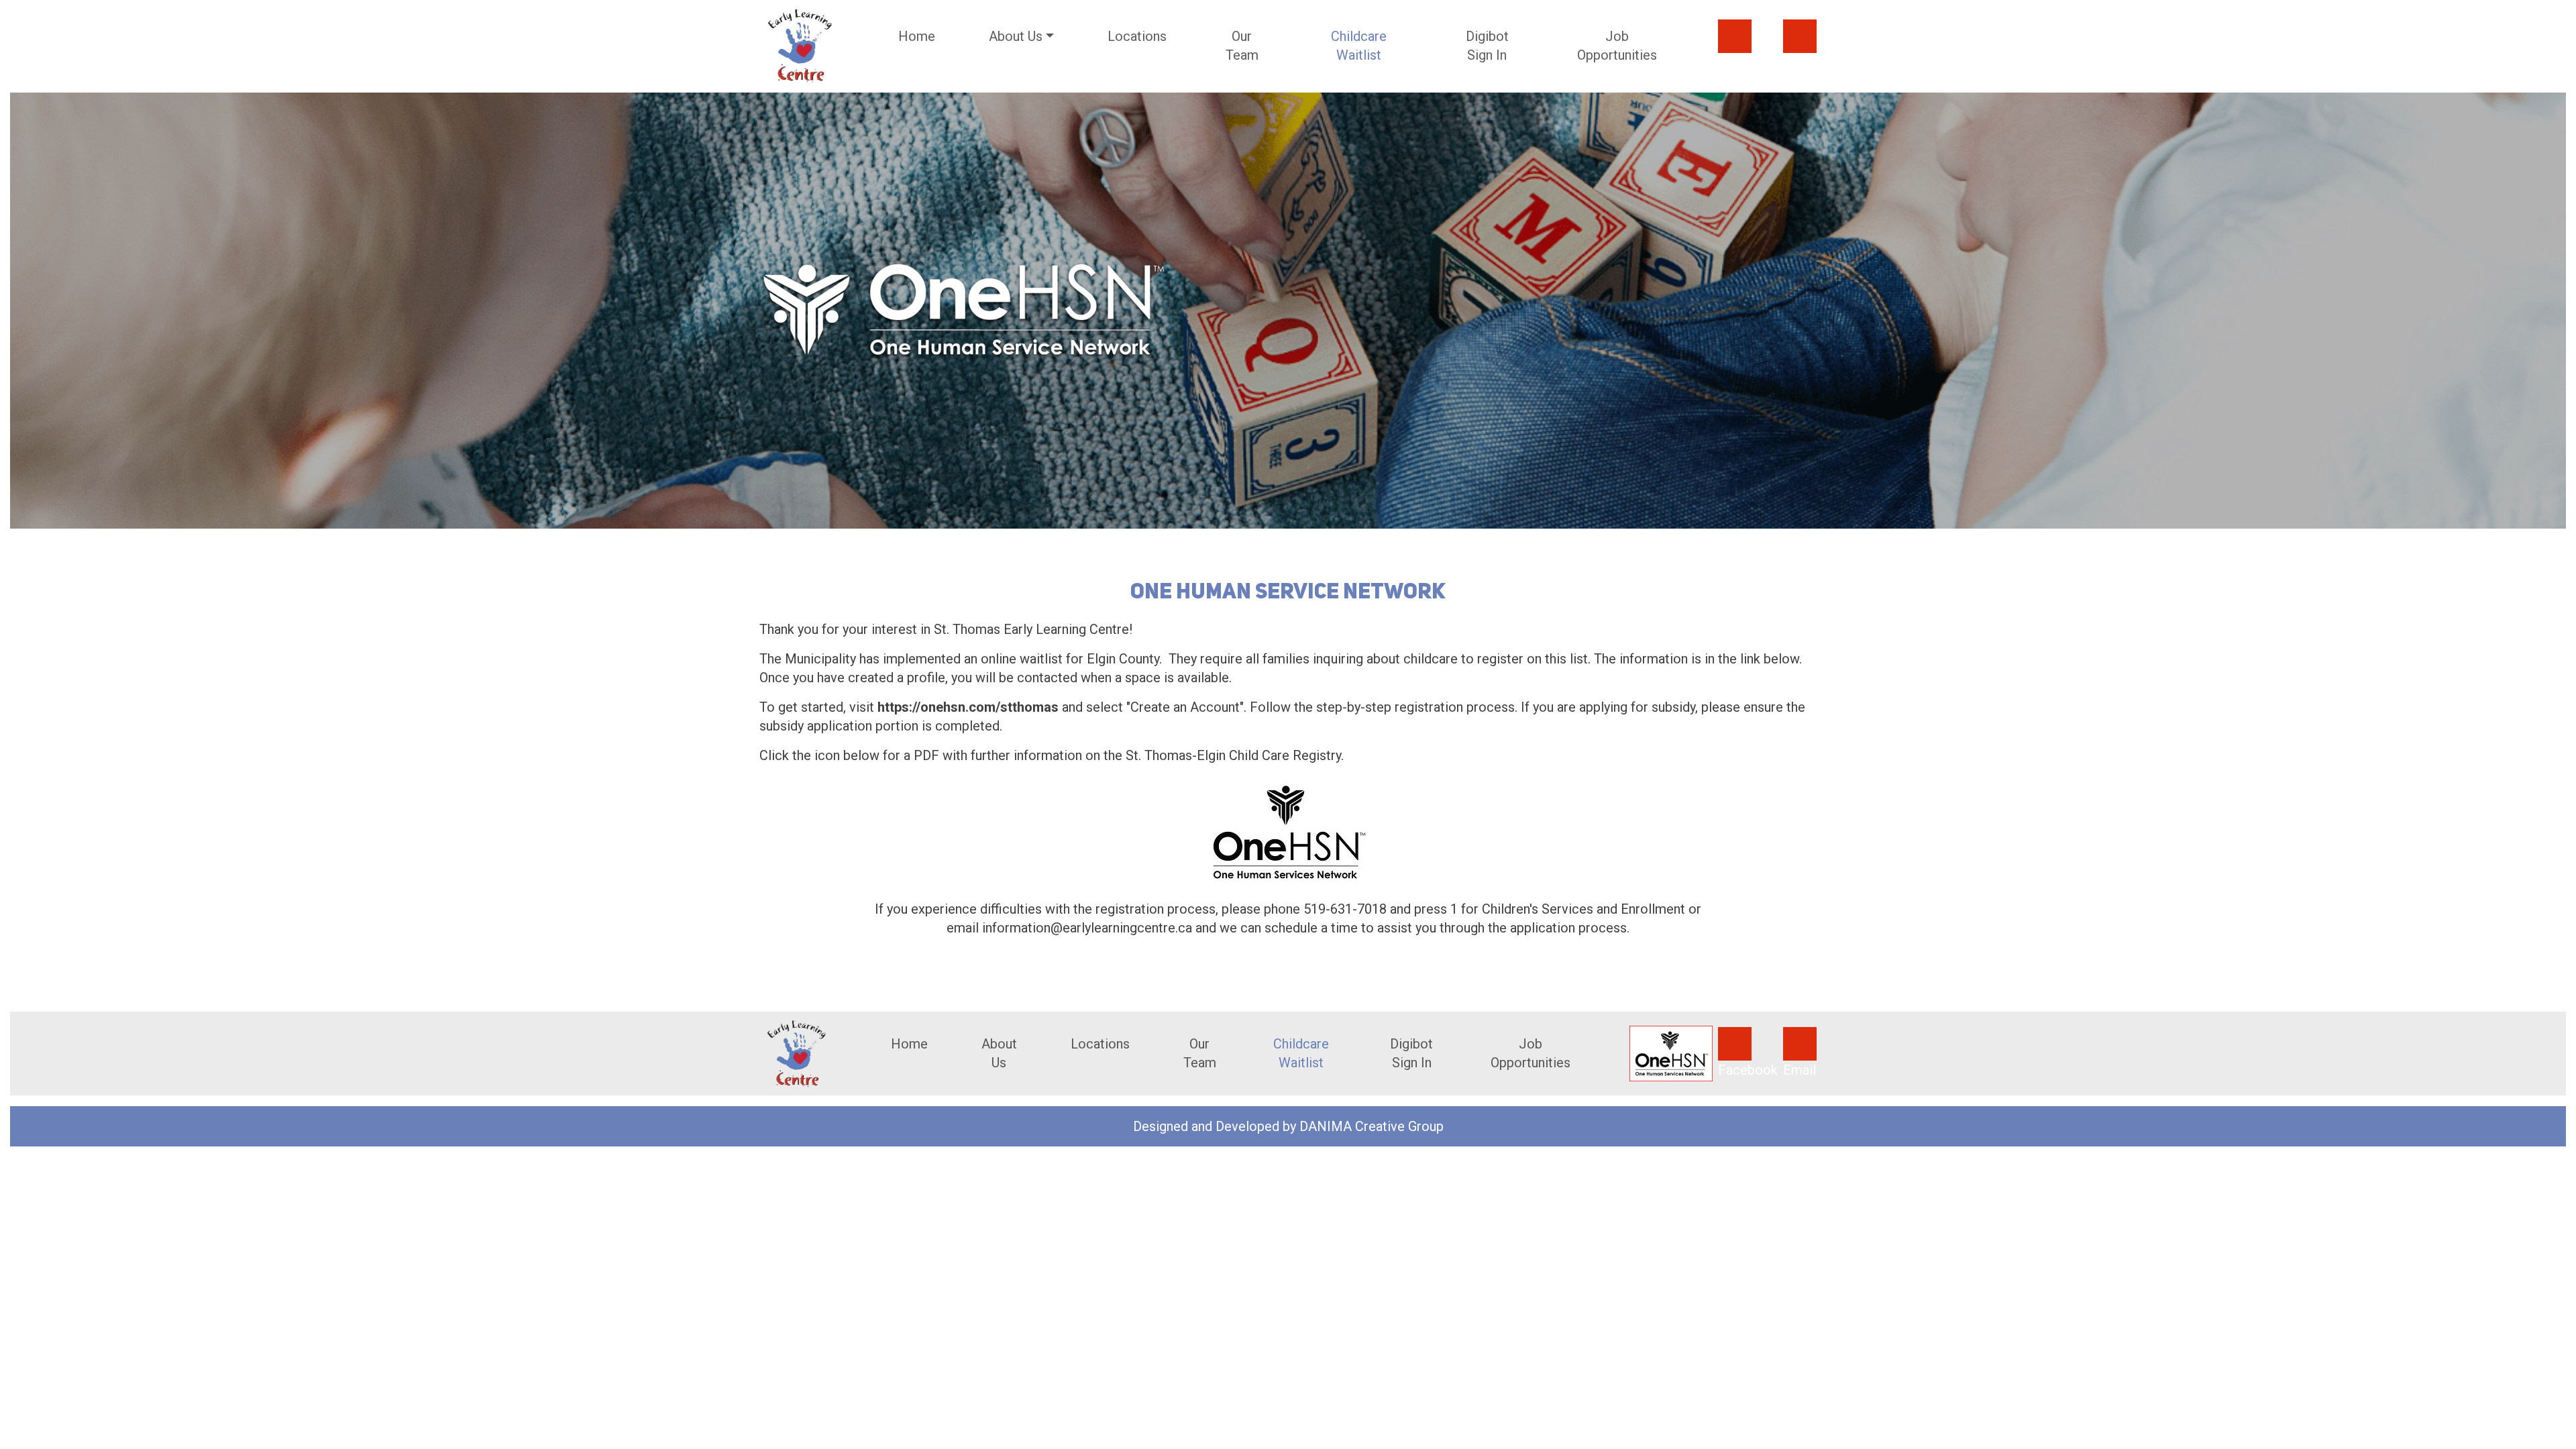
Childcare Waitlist (1359, 46)
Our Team (1242, 46)
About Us (999, 1053)
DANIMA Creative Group (1372, 1126)
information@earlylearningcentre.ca (1087, 928)
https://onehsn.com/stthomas (968, 707)
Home (917, 36)
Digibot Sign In (1487, 46)
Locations (1137, 36)
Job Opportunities (1617, 46)
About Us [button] (1016, 36)
